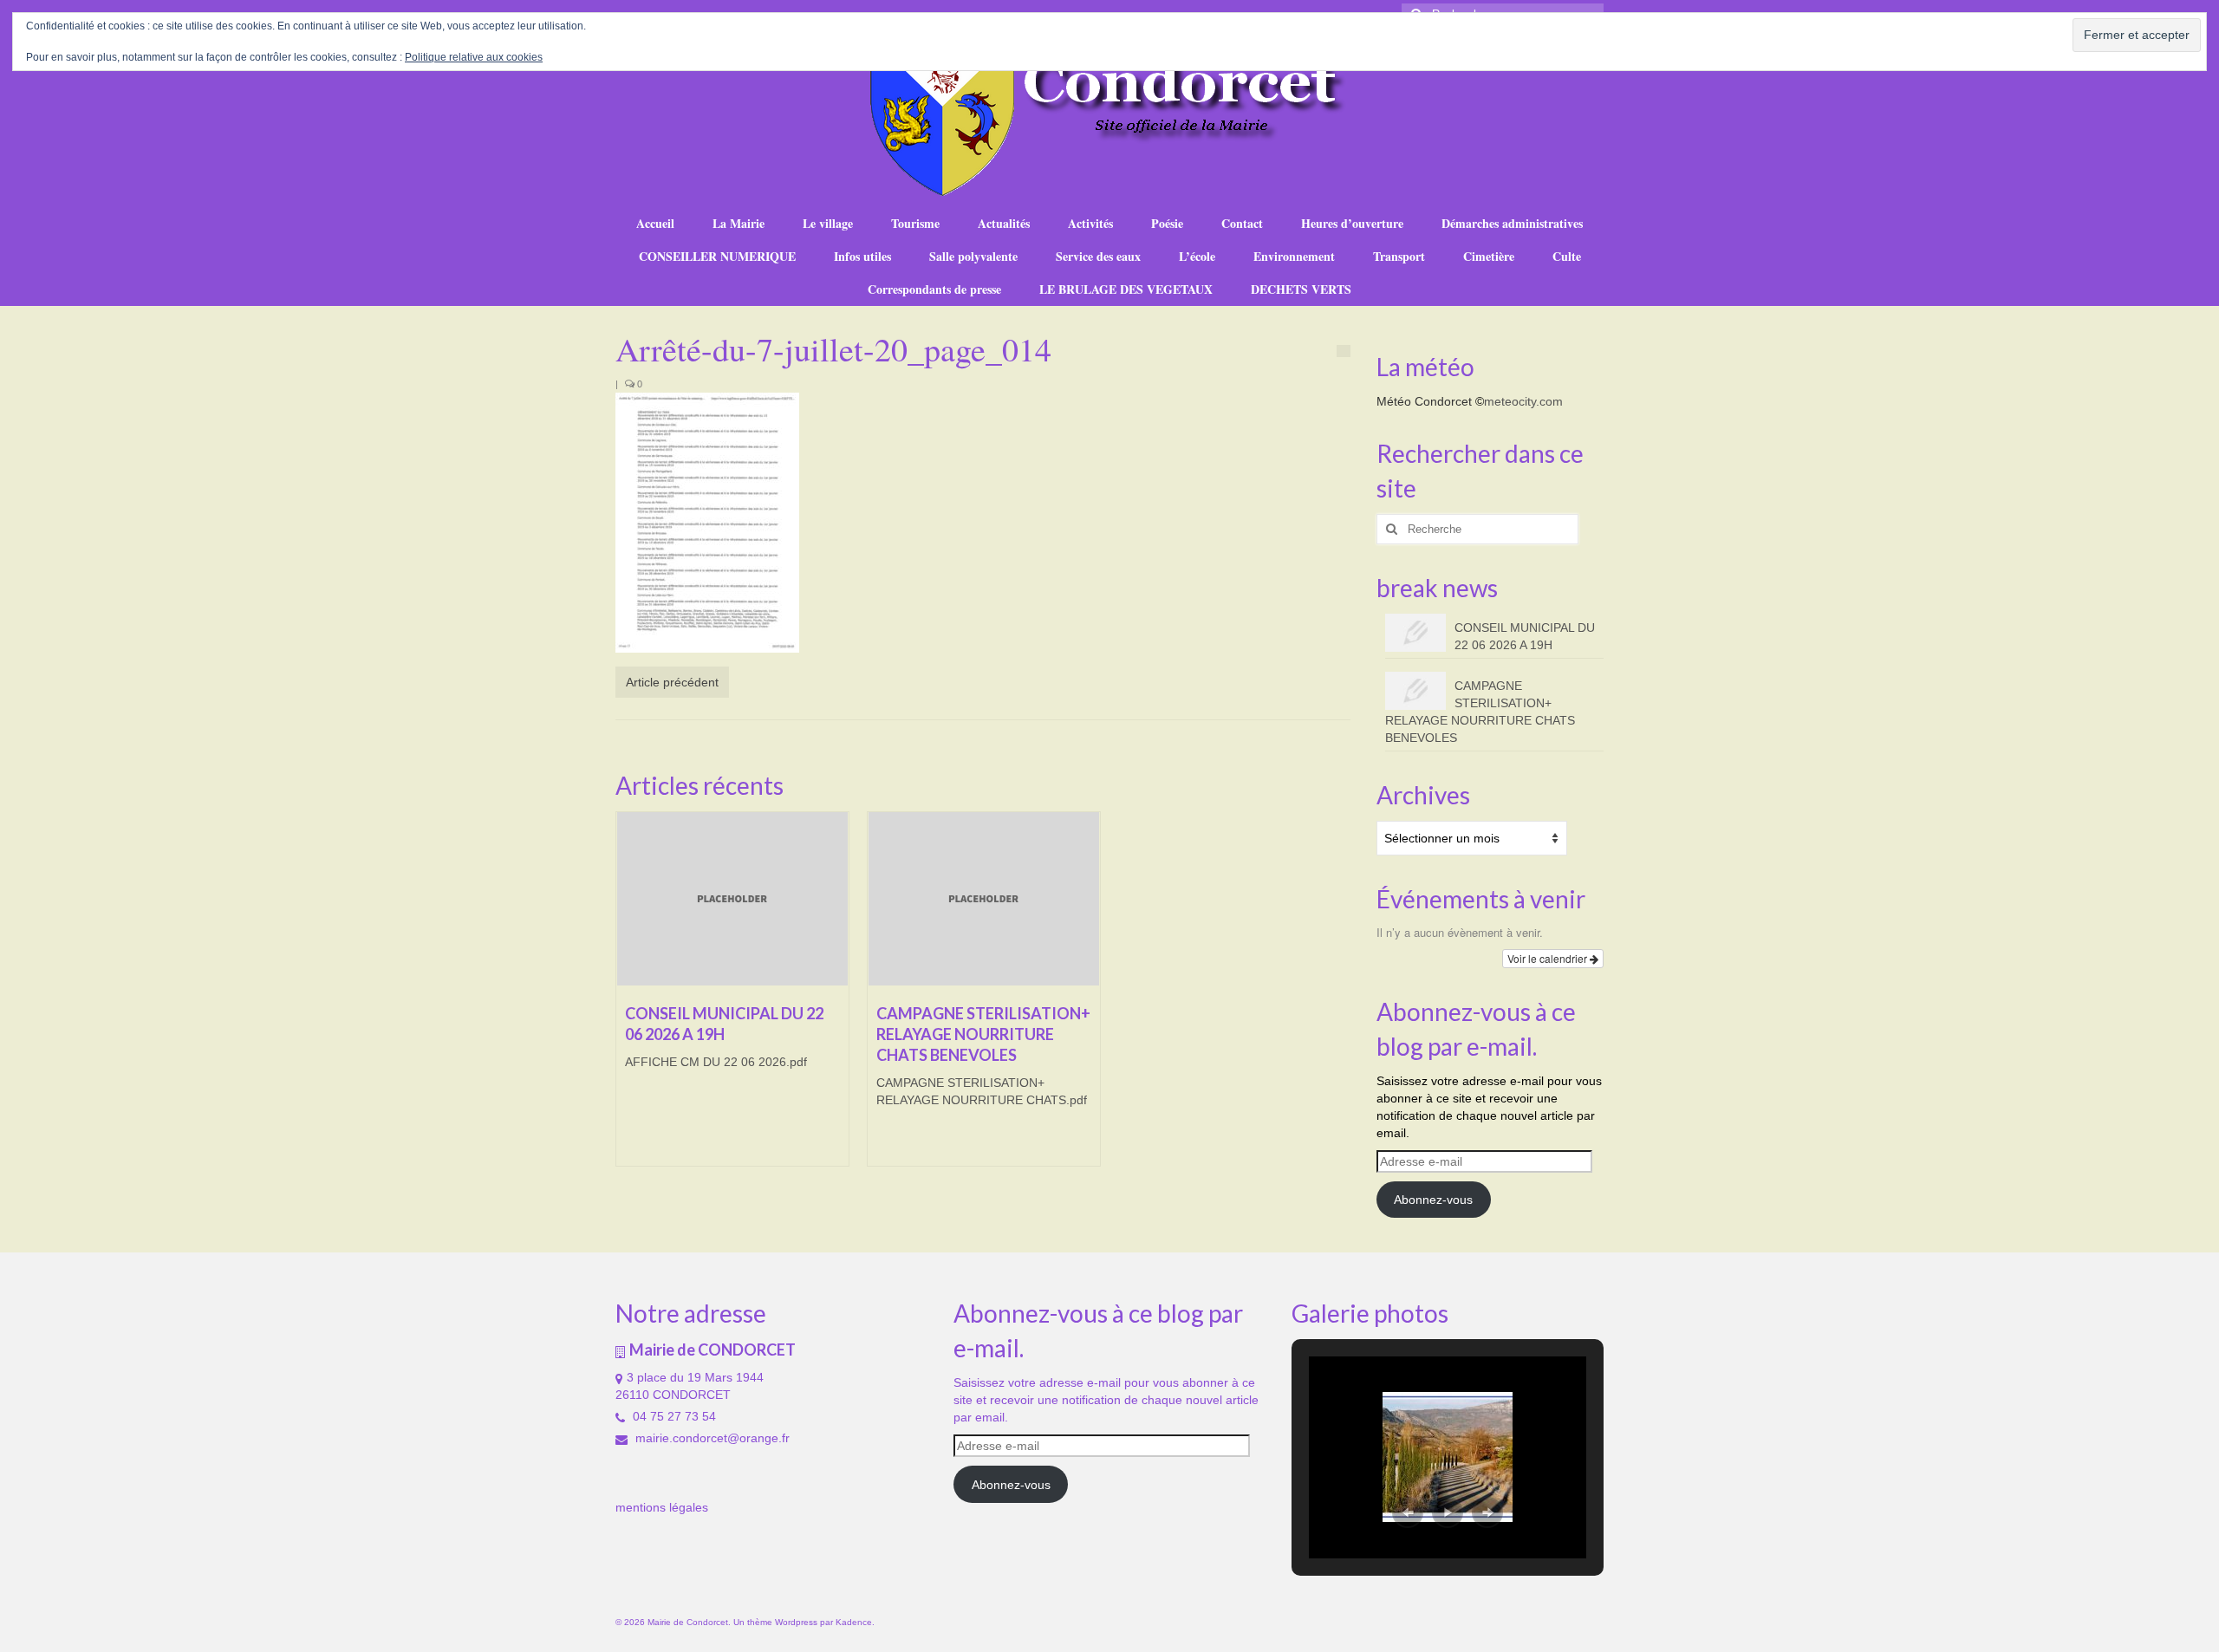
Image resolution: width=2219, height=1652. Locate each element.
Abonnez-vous (1433, 1200)
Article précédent (672, 682)
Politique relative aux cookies (474, 57)
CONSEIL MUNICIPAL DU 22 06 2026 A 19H (1525, 636)
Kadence (854, 1622)
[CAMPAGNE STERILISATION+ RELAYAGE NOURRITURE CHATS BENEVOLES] (984, 899)
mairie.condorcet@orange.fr (711, 1438)
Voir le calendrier (1549, 958)
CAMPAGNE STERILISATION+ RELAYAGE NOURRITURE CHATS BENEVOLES (1480, 712)
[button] (1408, 1512)
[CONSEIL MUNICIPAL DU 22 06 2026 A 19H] (732, 899)
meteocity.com (1523, 401)
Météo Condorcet (1424, 401)
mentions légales (662, 1507)
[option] (732, 998)
